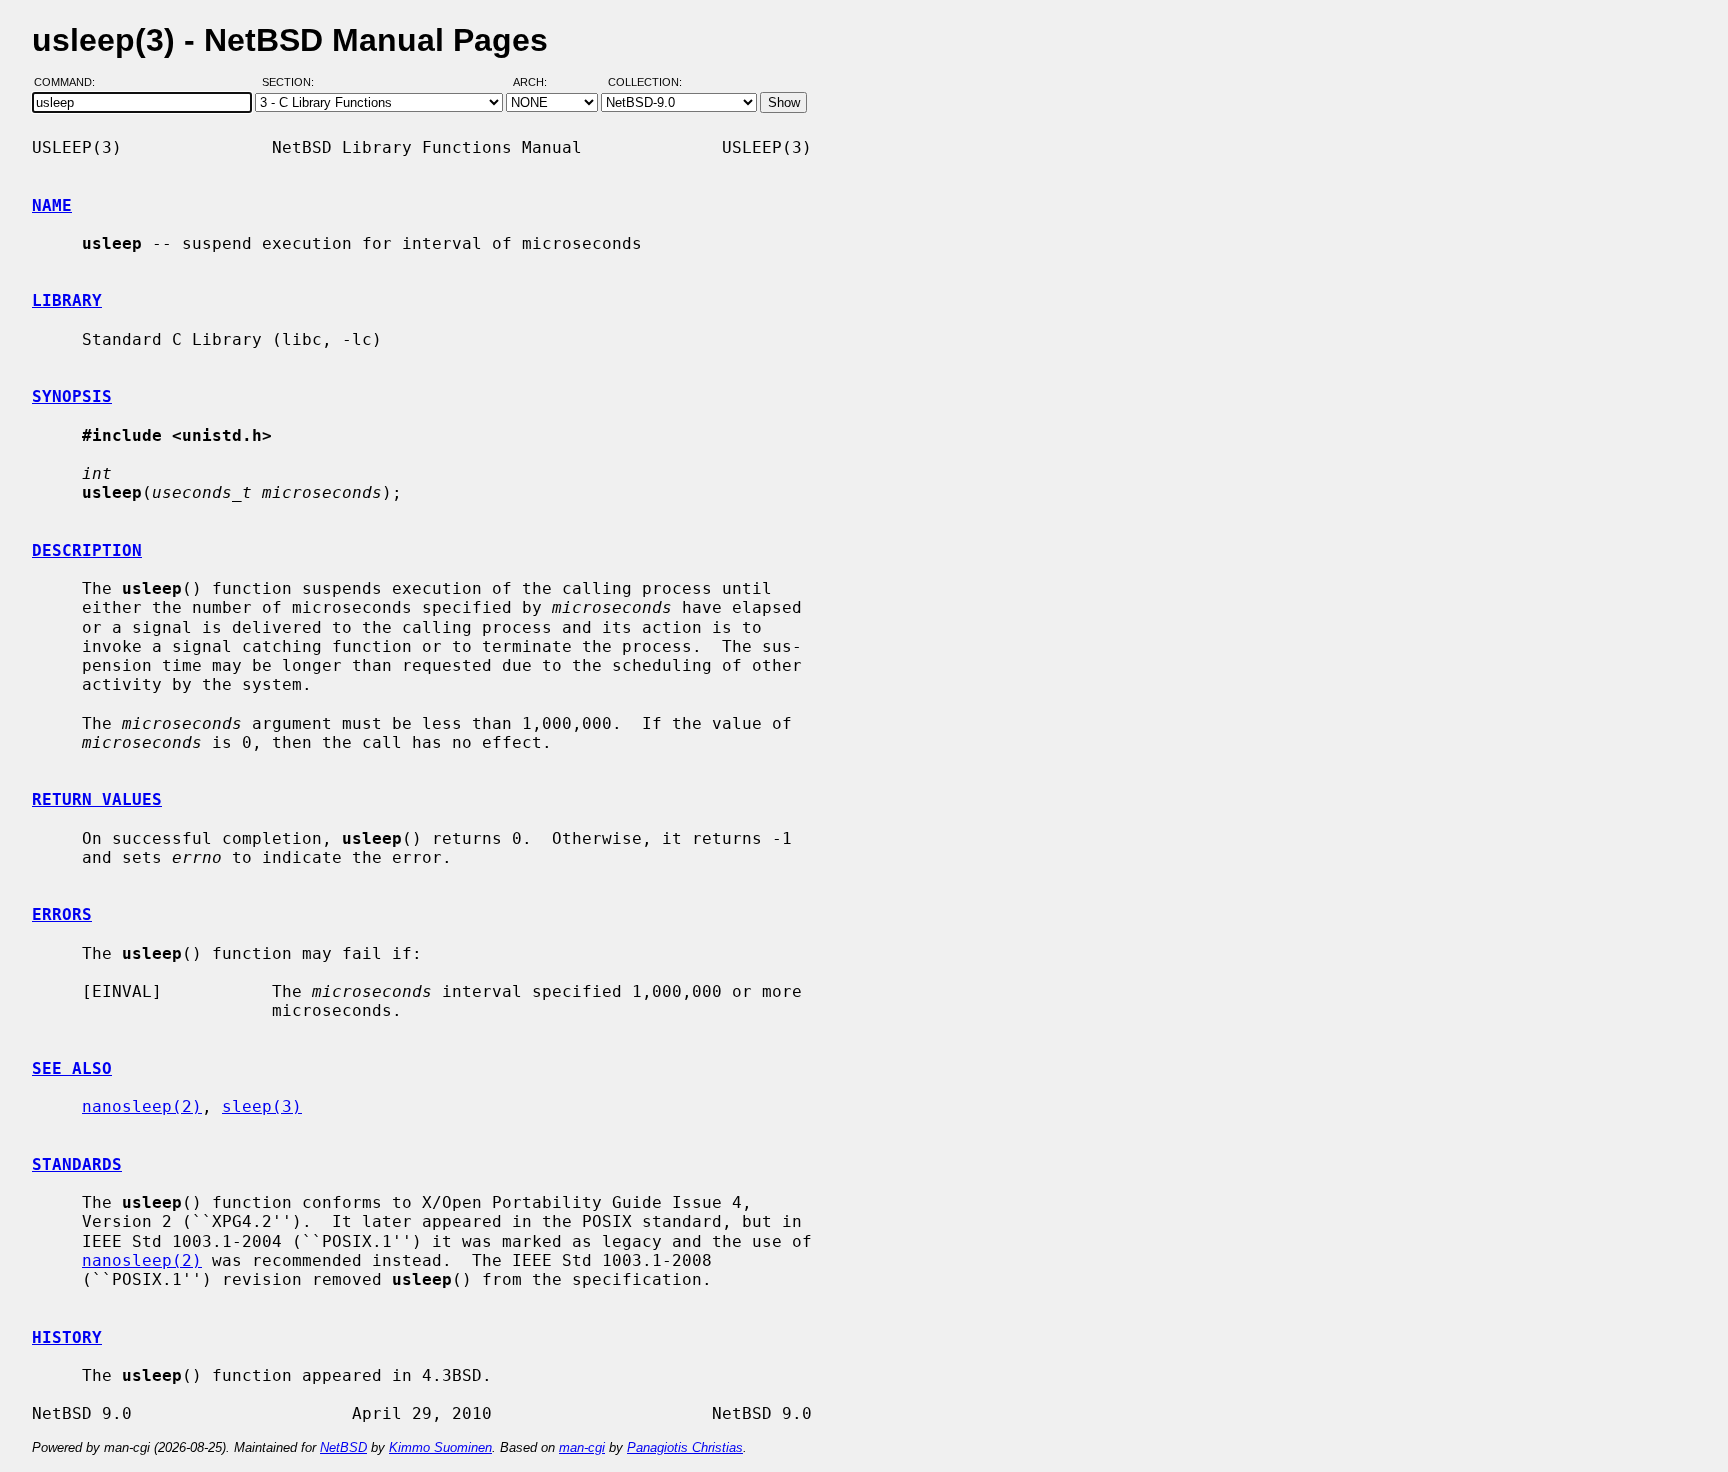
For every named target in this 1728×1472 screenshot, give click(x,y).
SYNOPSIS (72, 396)
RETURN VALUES (97, 799)
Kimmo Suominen (440, 1447)
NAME (52, 205)
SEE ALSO (72, 1068)
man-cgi (582, 1447)
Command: (70, 83)
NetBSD (343, 1447)
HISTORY (67, 1337)
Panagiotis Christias (685, 1447)
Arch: (539, 83)
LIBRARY (67, 300)
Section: (292, 83)
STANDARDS (77, 1164)
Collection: (645, 83)
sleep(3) (262, 1106)
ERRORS (62, 914)
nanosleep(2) (142, 1106)
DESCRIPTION (87, 550)
